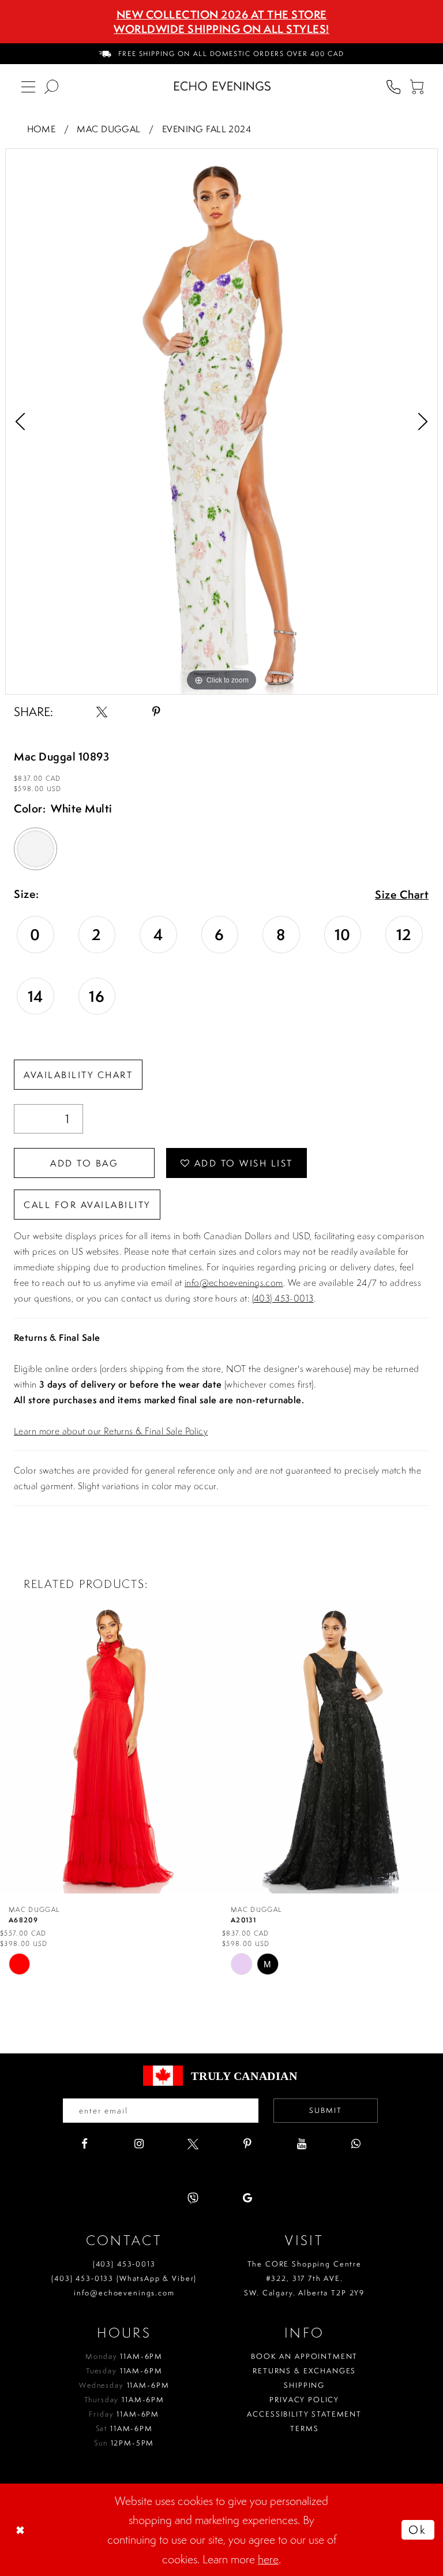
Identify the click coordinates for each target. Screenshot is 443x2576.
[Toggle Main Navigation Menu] (28, 86)
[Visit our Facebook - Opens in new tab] (85, 2144)
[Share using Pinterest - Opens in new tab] (156, 712)
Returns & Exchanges (304, 2371)
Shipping (304, 2385)
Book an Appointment (304, 2356)
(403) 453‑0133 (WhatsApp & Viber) (124, 2278)
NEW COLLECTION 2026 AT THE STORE (222, 14)
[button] (416, 86)
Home (42, 129)
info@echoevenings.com (234, 1283)
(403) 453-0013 (283, 1298)
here (268, 2559)
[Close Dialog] (21, 2530)
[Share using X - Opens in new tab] (102, 712)
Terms (304, 2428)
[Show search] (51, 86)
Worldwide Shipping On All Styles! (221, 29)
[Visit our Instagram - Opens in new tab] (139, 2144)
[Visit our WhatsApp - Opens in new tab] (356, 2144)
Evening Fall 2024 (207, 129)
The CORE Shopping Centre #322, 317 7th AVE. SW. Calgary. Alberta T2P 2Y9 (304, 2278)
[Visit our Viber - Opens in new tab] (193, 2198)
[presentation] (111, 1748)
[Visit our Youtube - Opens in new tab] (301, 2144)
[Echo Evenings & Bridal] (222, 86)
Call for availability (87, 1205)
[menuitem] (221, 54)
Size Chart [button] (402, 895)
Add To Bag (84, 1163)
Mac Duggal (108, 129)
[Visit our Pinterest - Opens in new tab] (247, 2144)
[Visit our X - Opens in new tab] (193, 2144)
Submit (326, 2110)
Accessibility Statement (304, 2414)
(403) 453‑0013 (124, 2264)
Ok (418, 2530)
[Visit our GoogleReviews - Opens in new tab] (247, 2198)
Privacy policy (304, 2400)
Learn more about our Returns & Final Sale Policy (111, 1431)
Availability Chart (78, 1075)
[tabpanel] (221, 422)
